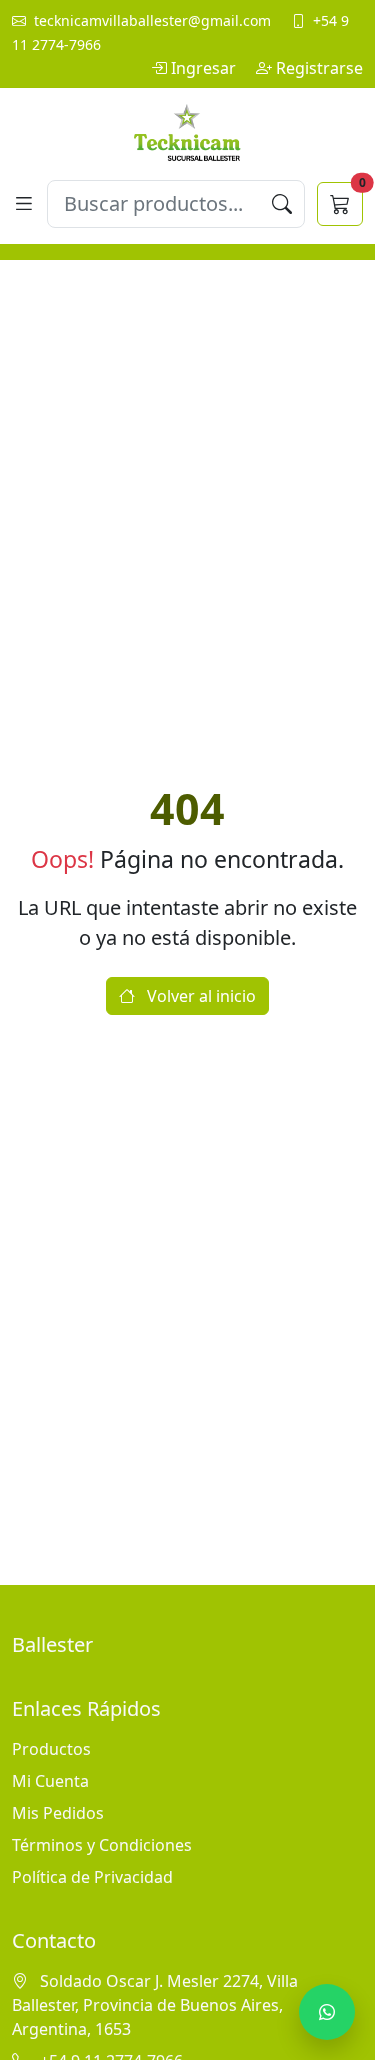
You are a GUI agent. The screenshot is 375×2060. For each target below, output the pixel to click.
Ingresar (205, 68)
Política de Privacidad (92, 1877)
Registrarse (319, 68)
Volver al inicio (199, 996)
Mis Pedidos (58, 1813)
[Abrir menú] (23, 203)
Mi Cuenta (50, 1781)
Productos (51, 1749)
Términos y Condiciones (102, 1845)
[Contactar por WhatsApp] (327, 2012)
